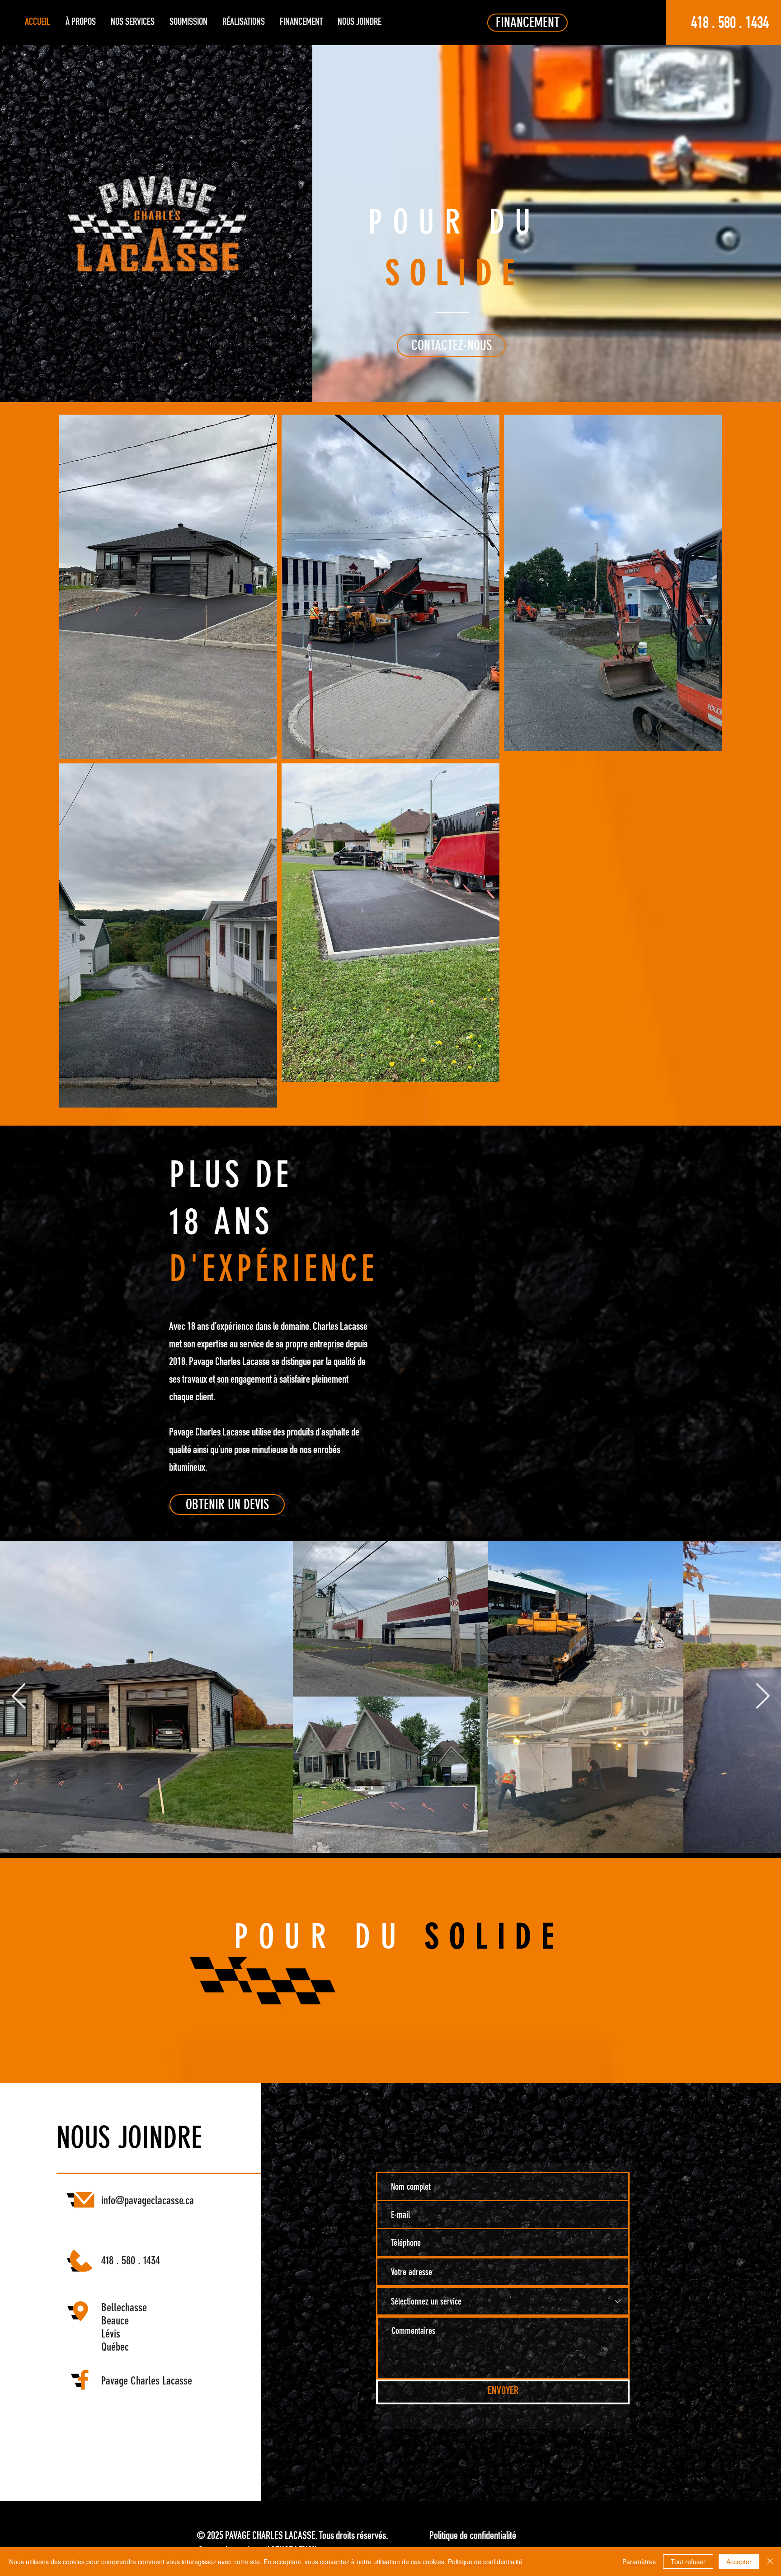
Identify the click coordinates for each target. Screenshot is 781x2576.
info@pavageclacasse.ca (148, 2200)
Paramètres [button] (639, 2562)
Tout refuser (688, 2562)
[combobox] (503, 2272)
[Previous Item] (19, 1697)
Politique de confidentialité (485, 2562)
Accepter (739, 2562)
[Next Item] (762, 1697)
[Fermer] (770, 2562)
